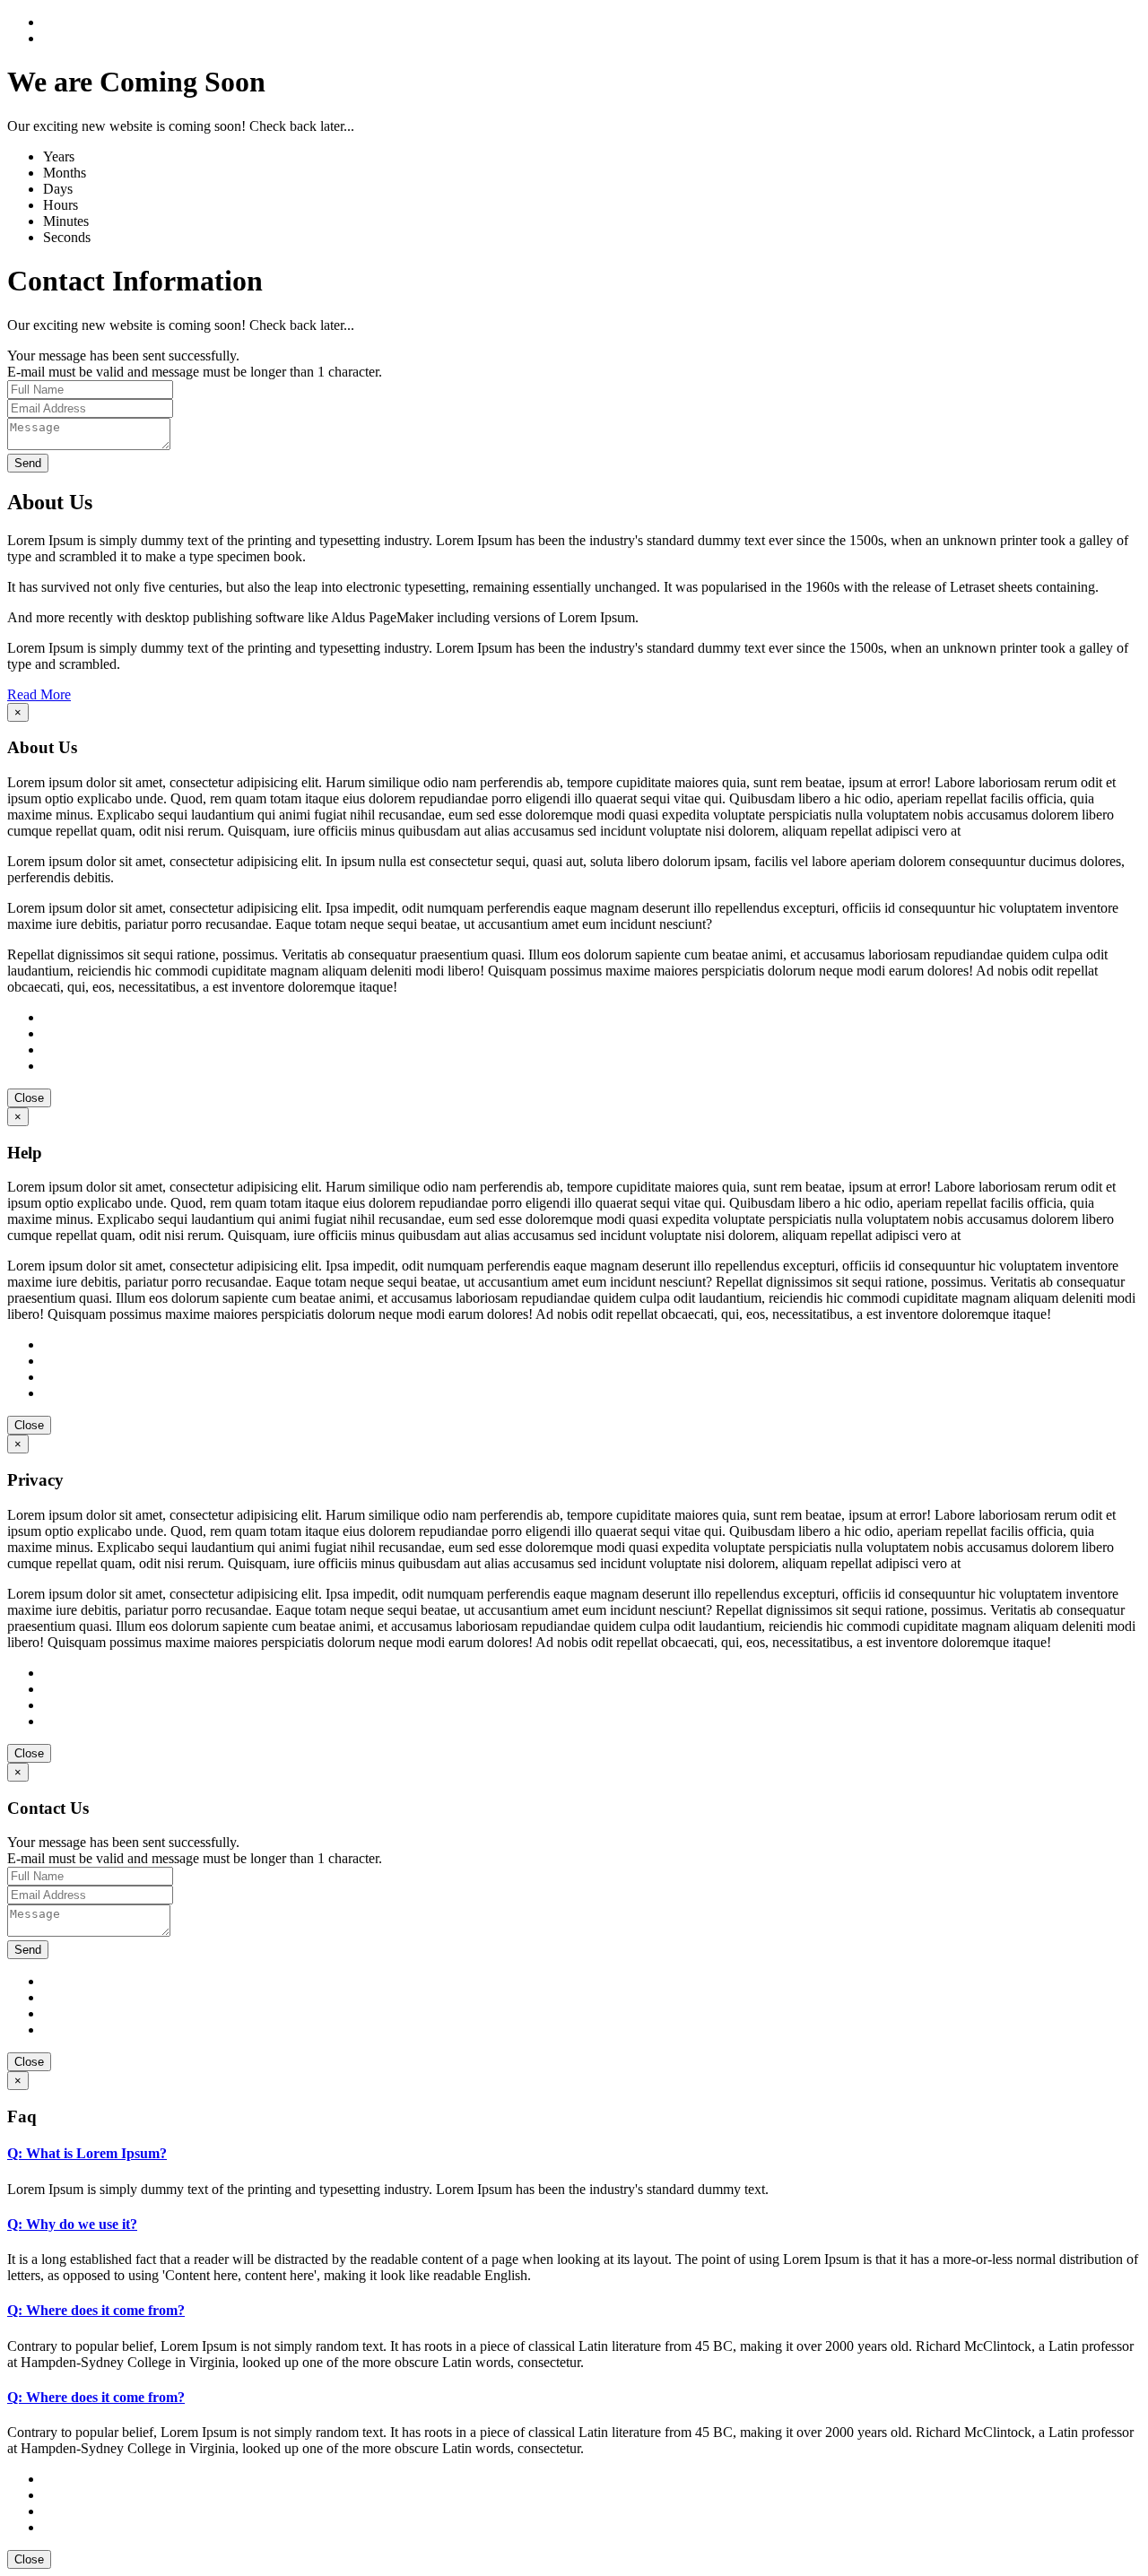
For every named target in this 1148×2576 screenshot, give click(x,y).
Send (28, 463)
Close (29, 1098)
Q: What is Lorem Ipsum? (87, 2153)
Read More (39, 694)
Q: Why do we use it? (72, 2224)
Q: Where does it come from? (96, 2310)
